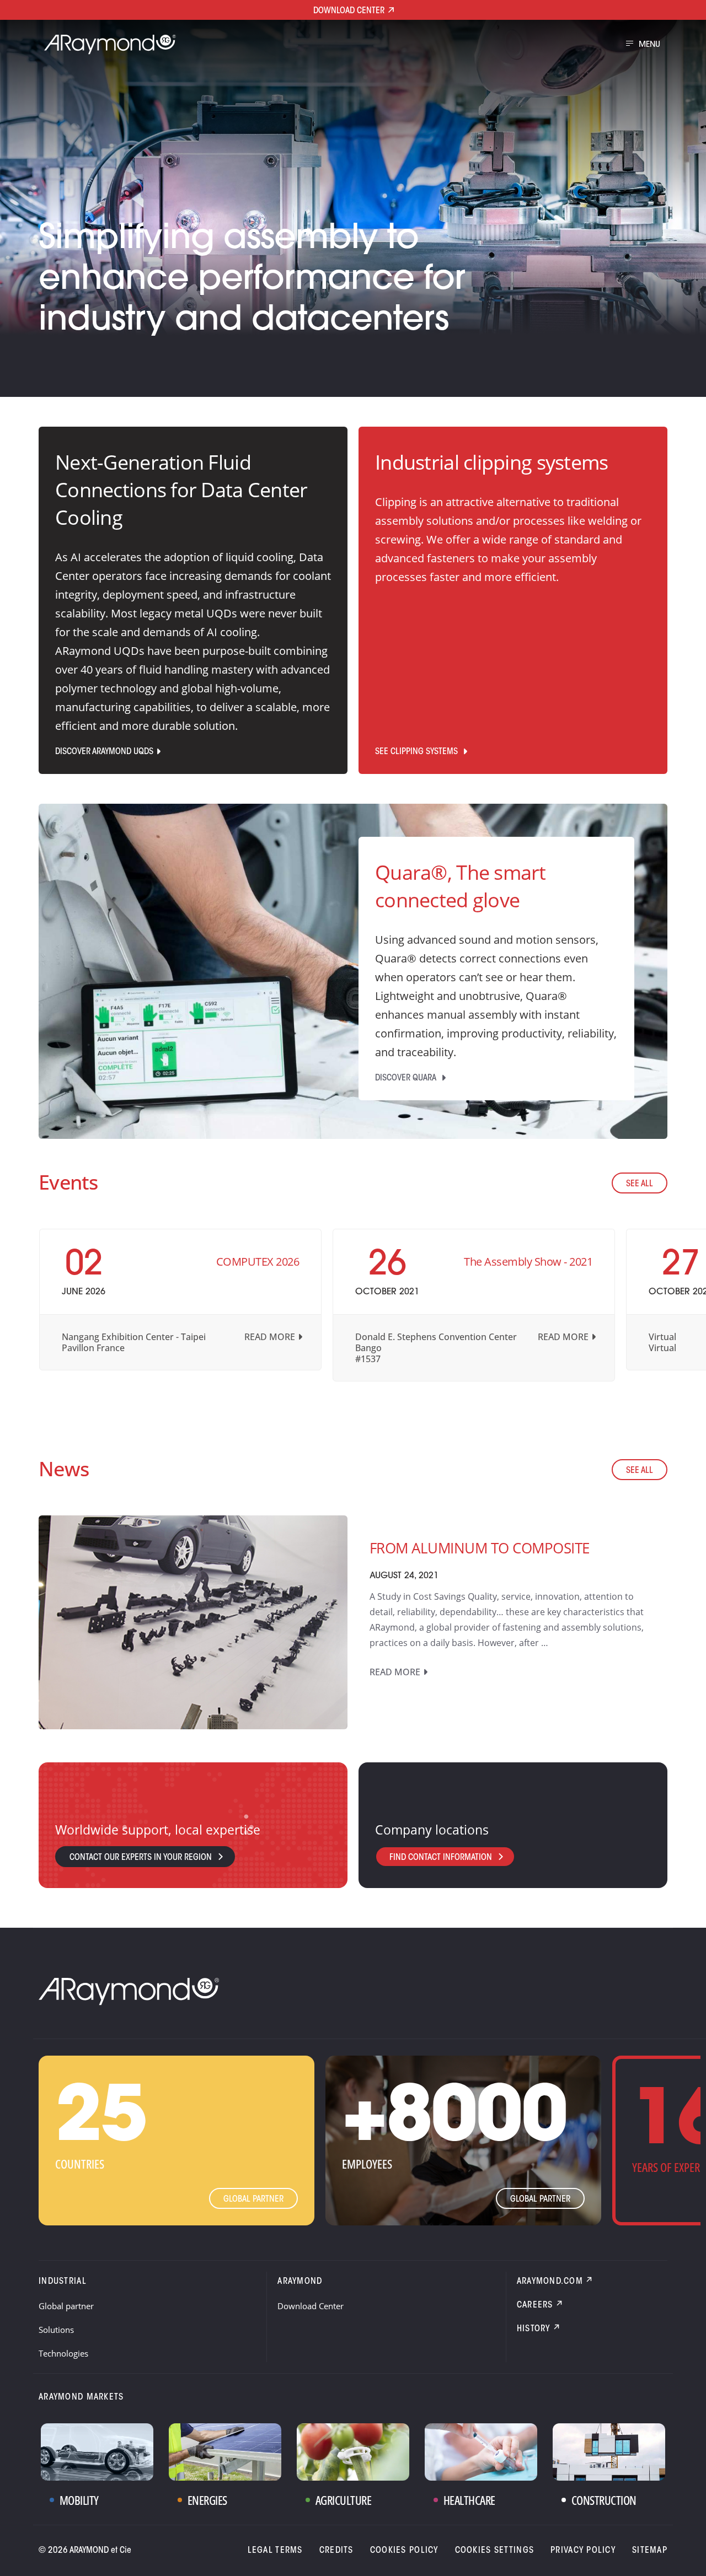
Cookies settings (494, 2551)
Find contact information (441, 1858)
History (534, 2329)
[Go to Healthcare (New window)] (481, 2452)
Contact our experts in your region (141, 1858)
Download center (349, 11)
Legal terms (275, 2551)
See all (640, 1184)
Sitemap (650, 2551)
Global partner (253, 2199)
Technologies (63, 2353)
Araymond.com (550, 2282)
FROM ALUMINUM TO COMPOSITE (479, 1548)
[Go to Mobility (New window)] (97, 2452)
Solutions (56, 2330)
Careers (535, 2305)
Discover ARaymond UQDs (104, 752)
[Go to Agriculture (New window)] (353, 2452)
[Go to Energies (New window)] (225, 2452)
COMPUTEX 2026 (258, 1262)
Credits (336, 2551)
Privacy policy (583, 2551)
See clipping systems (418, 752)
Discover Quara (407, 1078)
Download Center (311, 2306)
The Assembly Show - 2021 (528, 1262)
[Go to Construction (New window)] (609, 2452)
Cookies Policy (404, 2551)
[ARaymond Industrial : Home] (105, 45)
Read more (270, 1337)
